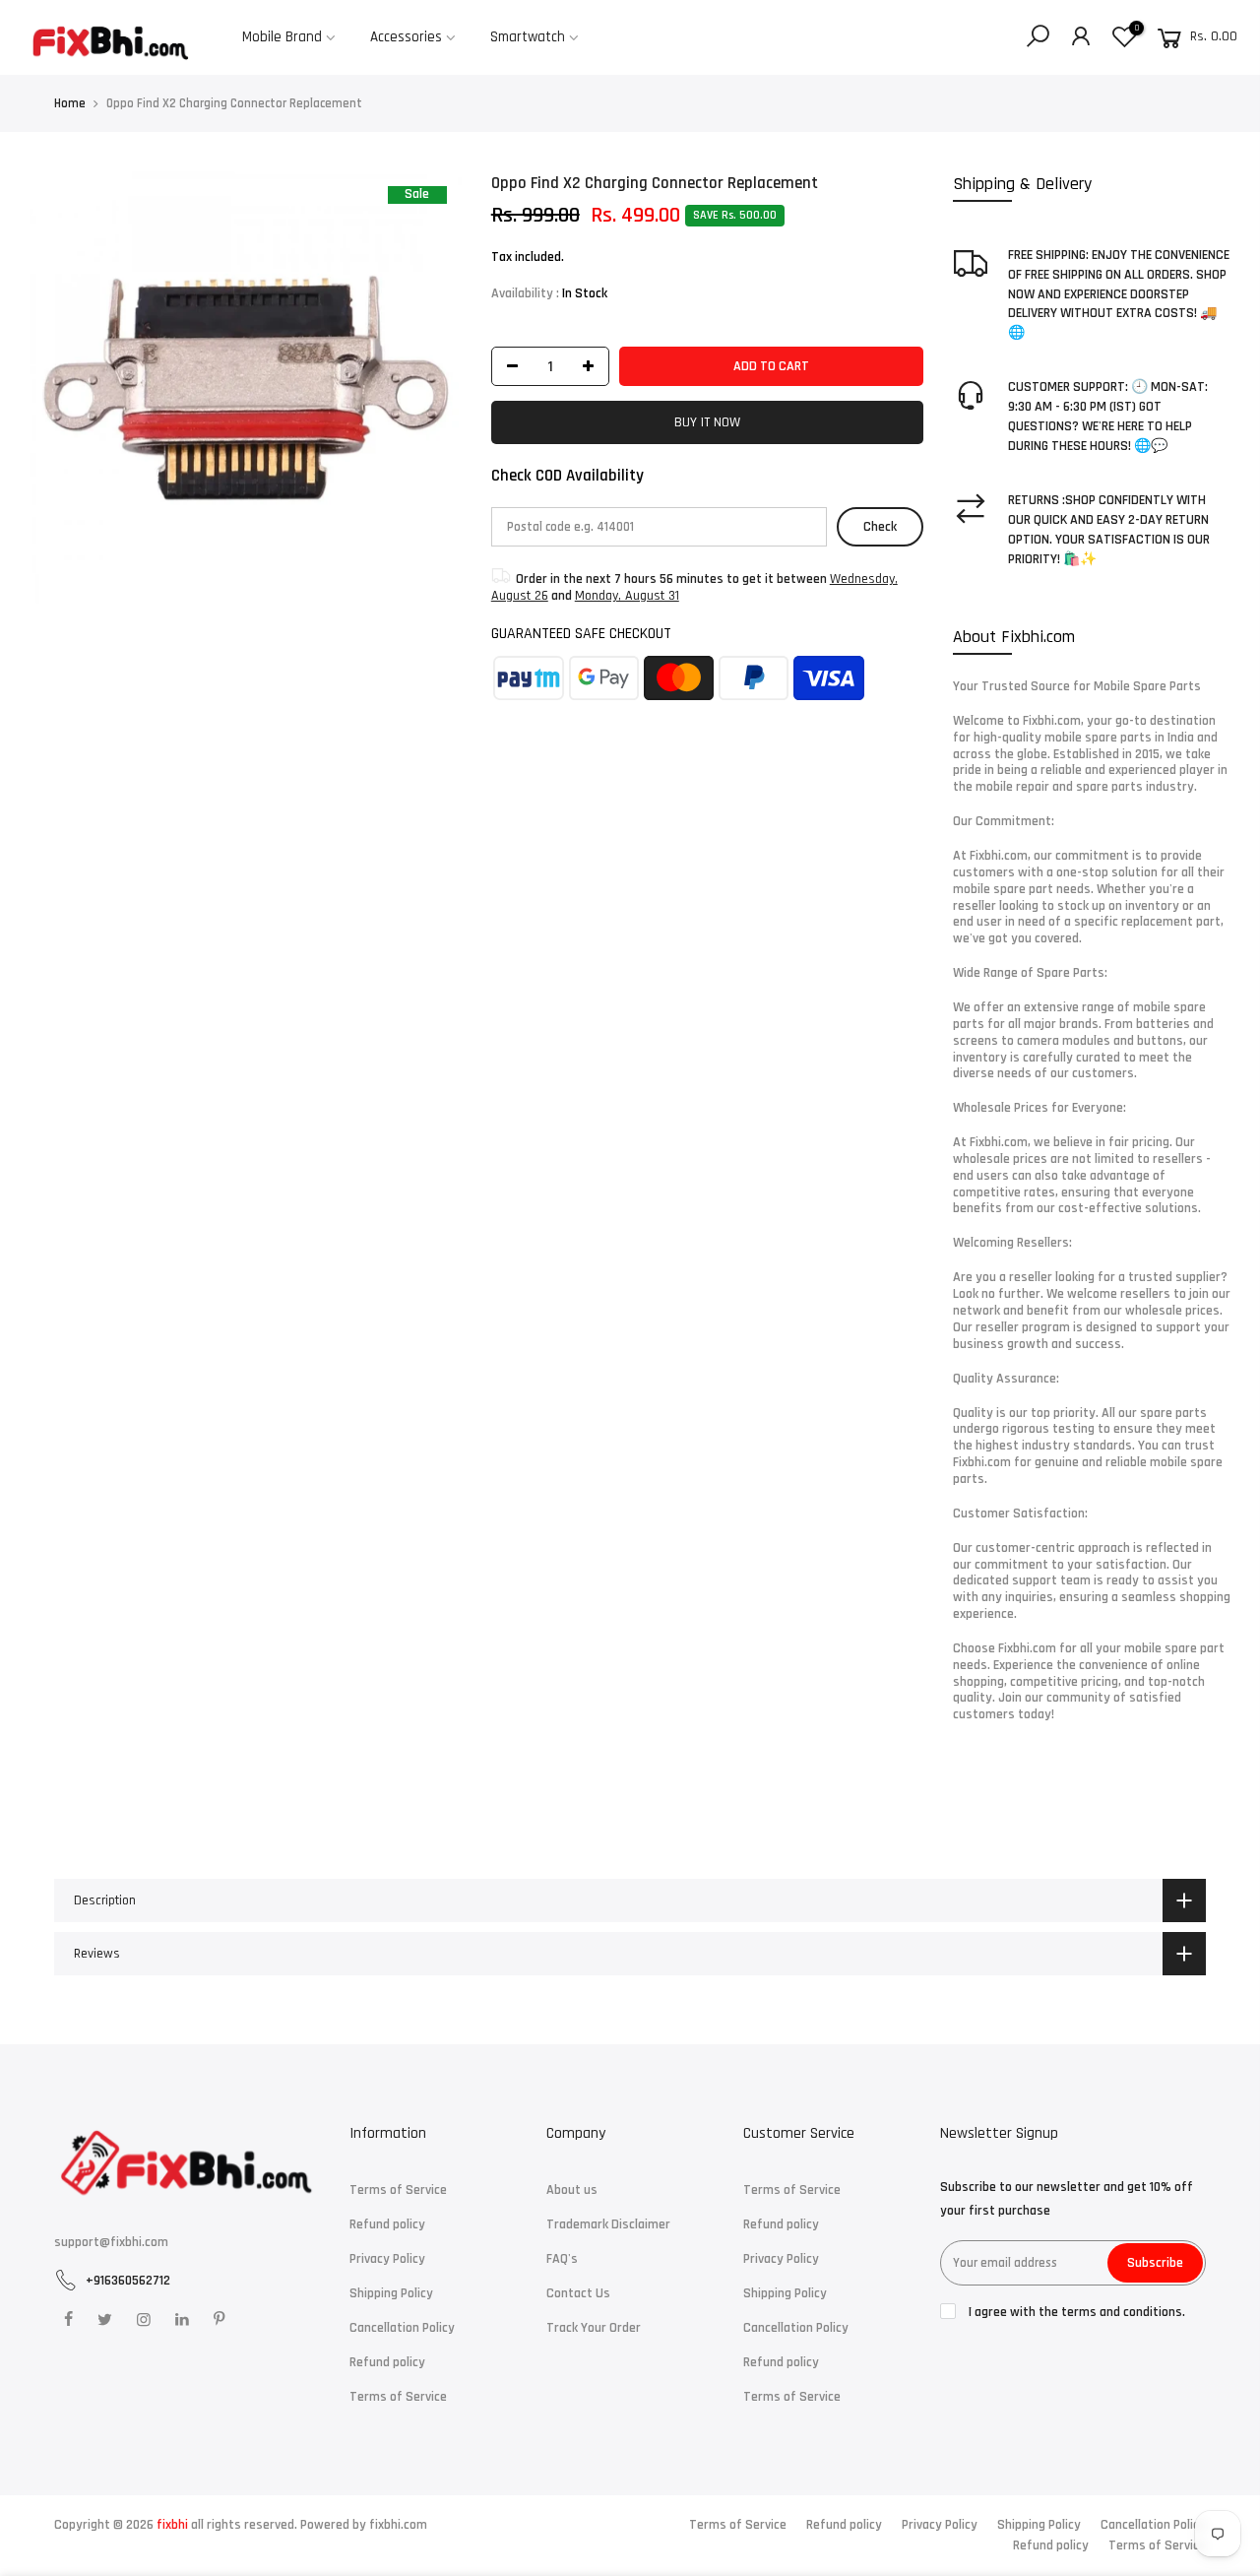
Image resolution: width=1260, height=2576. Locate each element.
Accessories (406, 37)
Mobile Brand (282, 37)
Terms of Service (398, 2190)
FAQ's (562, 2259)
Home (70, 103)
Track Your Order (594, 2328)
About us (572, 2190)
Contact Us (578, 2293)
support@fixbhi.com (111, 2242)
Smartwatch (528, 37)
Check (880, 527)
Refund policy (387, 2224)
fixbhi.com (398, 2525)
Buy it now (707, 422)
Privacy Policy (387, 2259)
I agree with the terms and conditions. (1075, 2312)
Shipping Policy (391, 2293)
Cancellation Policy (402, 2328)
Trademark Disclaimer (608, 2224)
